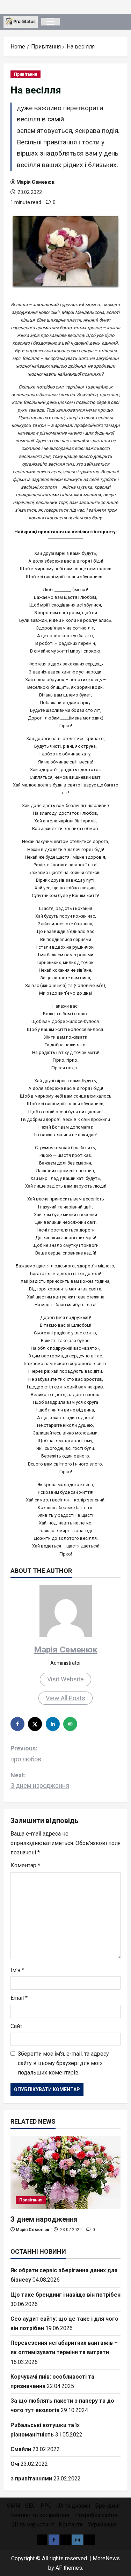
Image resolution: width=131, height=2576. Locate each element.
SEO (30, 2506)
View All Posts (65, 1698)
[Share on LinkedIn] (53, 1724)
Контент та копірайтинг (40, 2515)
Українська (102, 2525)
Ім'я (17, 1970)
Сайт (16, 2026)
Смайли (21, 2449)
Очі (15, 2464)
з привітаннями (31, 2479)
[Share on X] (36, 1724)
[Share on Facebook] (18, 1724)
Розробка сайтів (96, 2515)
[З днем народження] (65, 2172)
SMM (14, 2506)
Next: (40, 1780)
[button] (50, 22)
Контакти (71, 2525)
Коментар (25, 1865)
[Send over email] (71, 1724)
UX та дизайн (73, 2506)
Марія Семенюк (35, 182)
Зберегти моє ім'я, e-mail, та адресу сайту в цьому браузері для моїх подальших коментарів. (63, 2063)
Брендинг (108, 2506)
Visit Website (65, 1679)
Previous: (26, 1754)
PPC (46, 2506)
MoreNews (106, 2558)
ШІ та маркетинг (32, 2525)
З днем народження (44, 2219)
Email (19, 1998)
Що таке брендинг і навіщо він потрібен (65, 2295)
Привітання (26, 74)
